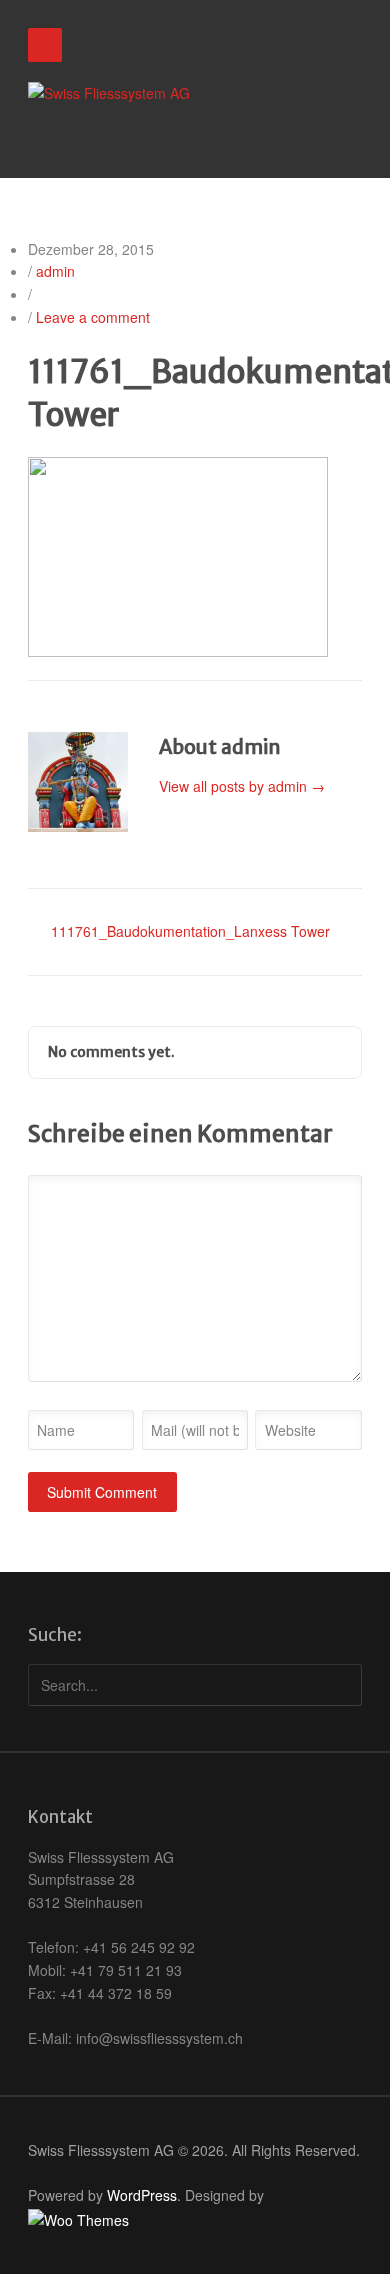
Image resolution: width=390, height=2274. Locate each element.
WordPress (142, 2195)
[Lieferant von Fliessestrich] (109, 93)
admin (55, 271)
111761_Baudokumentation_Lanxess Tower (190, 931)
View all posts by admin (242, 786)
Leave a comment (93, 317)
